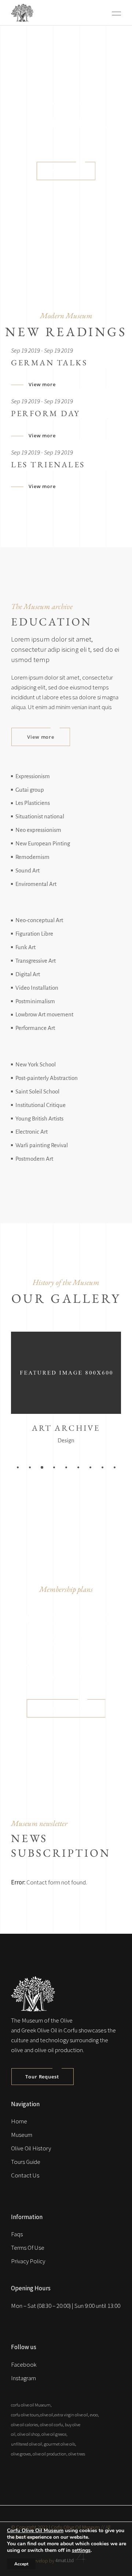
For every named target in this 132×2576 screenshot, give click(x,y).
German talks (49, 363)
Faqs (17, 2234)
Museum (22, 2135)
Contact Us (25, 2175)
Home (19, 2121)
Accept (21, 2564)
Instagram (23, 2378)
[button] (18, 1467)
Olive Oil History (31, 2148)
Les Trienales (48, 465)
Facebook (24, 2364)
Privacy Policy (28, 2261)
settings (81, 2550)
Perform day (46, 413)
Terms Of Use (28, 2248)
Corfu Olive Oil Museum (35, 2531)
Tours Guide (26, 2162)
